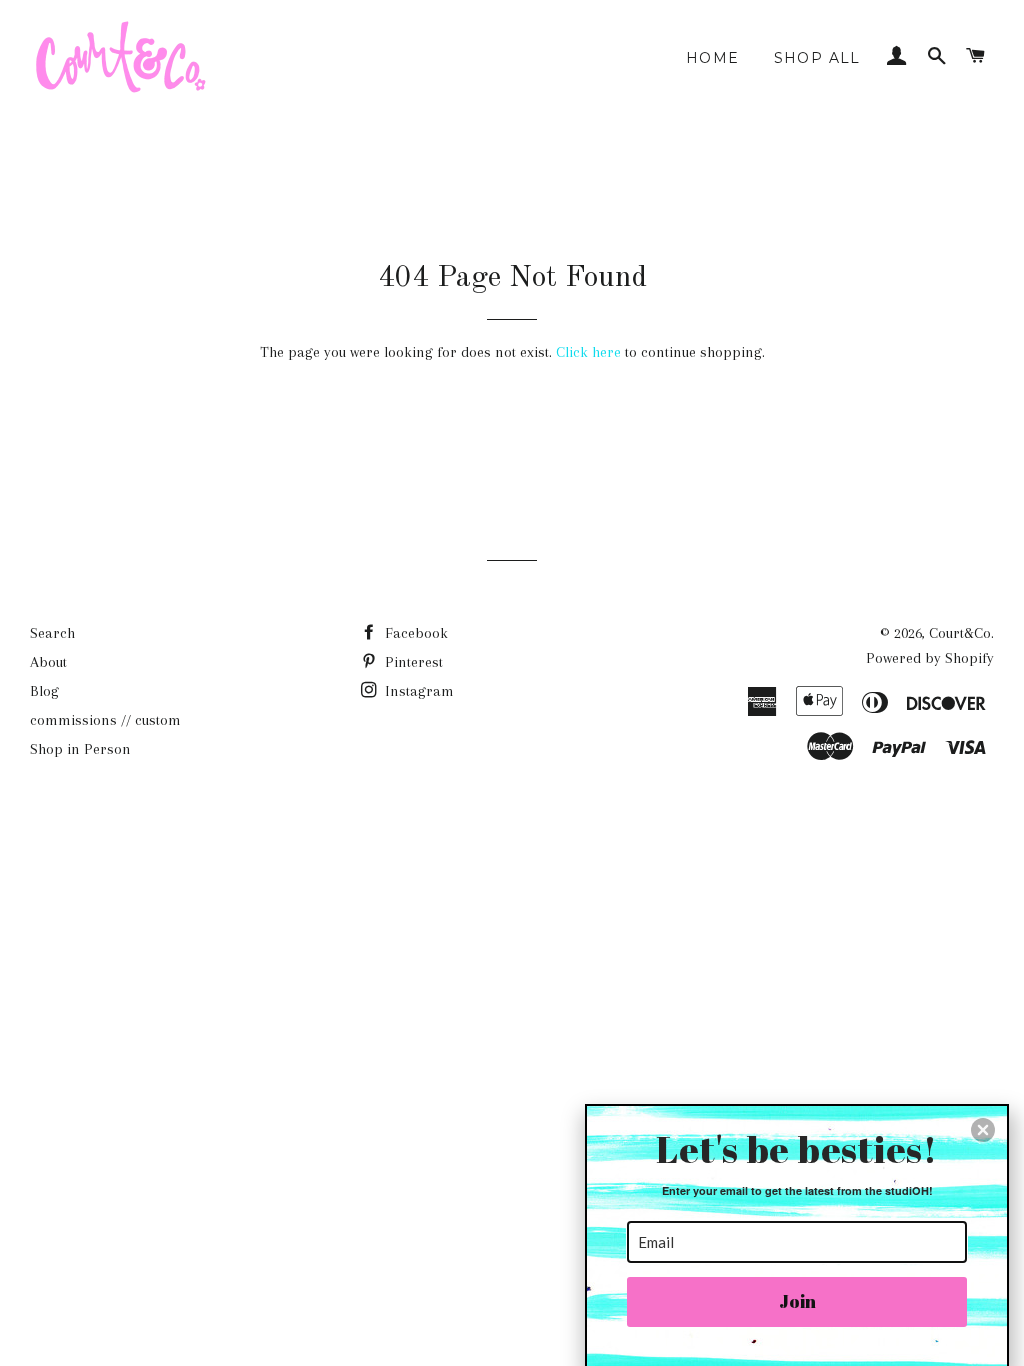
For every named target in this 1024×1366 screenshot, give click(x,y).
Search (52, 633)
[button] (983, 1130)
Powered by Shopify (930, 658)
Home (713, 58)
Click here (588, 352)
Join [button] (797, 1301)
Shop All (817, 58)
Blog (44, 691)
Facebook (414, 633)
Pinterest (412, 662)
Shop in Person (80, 749)
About (48, 662)
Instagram (417, 691)
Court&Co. (961, 633)
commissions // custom (105, 720)
